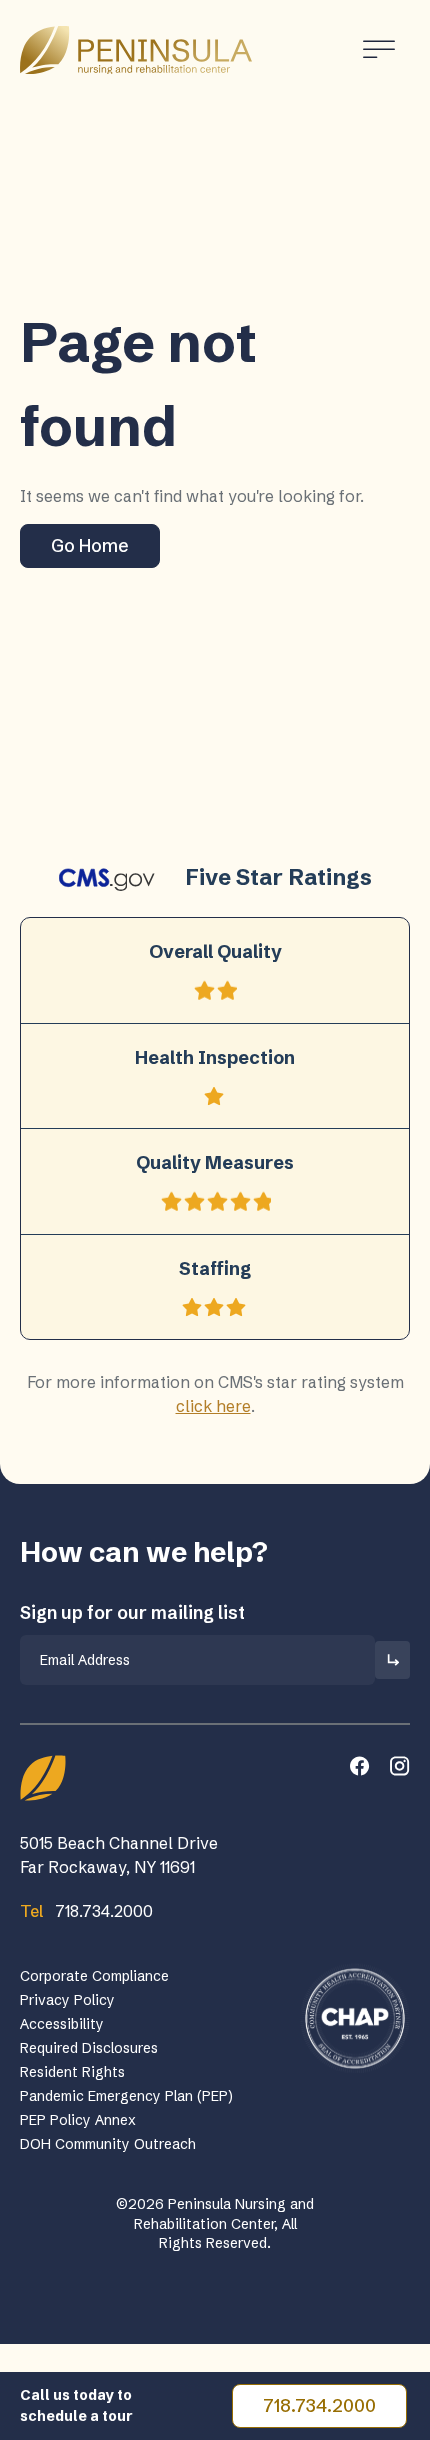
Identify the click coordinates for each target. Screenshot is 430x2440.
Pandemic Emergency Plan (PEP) (126, 2096)
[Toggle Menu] (379, 49)
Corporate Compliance (94, 1976)
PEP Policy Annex (78, 2120)
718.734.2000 (319, 2405)
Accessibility (62, 2024)
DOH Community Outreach (108, 2144)
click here (213, 1406)
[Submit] (392, 1660)
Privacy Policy (67, 2000)
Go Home (90, 545)
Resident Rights (72, 2072)
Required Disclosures (89, 2048)
